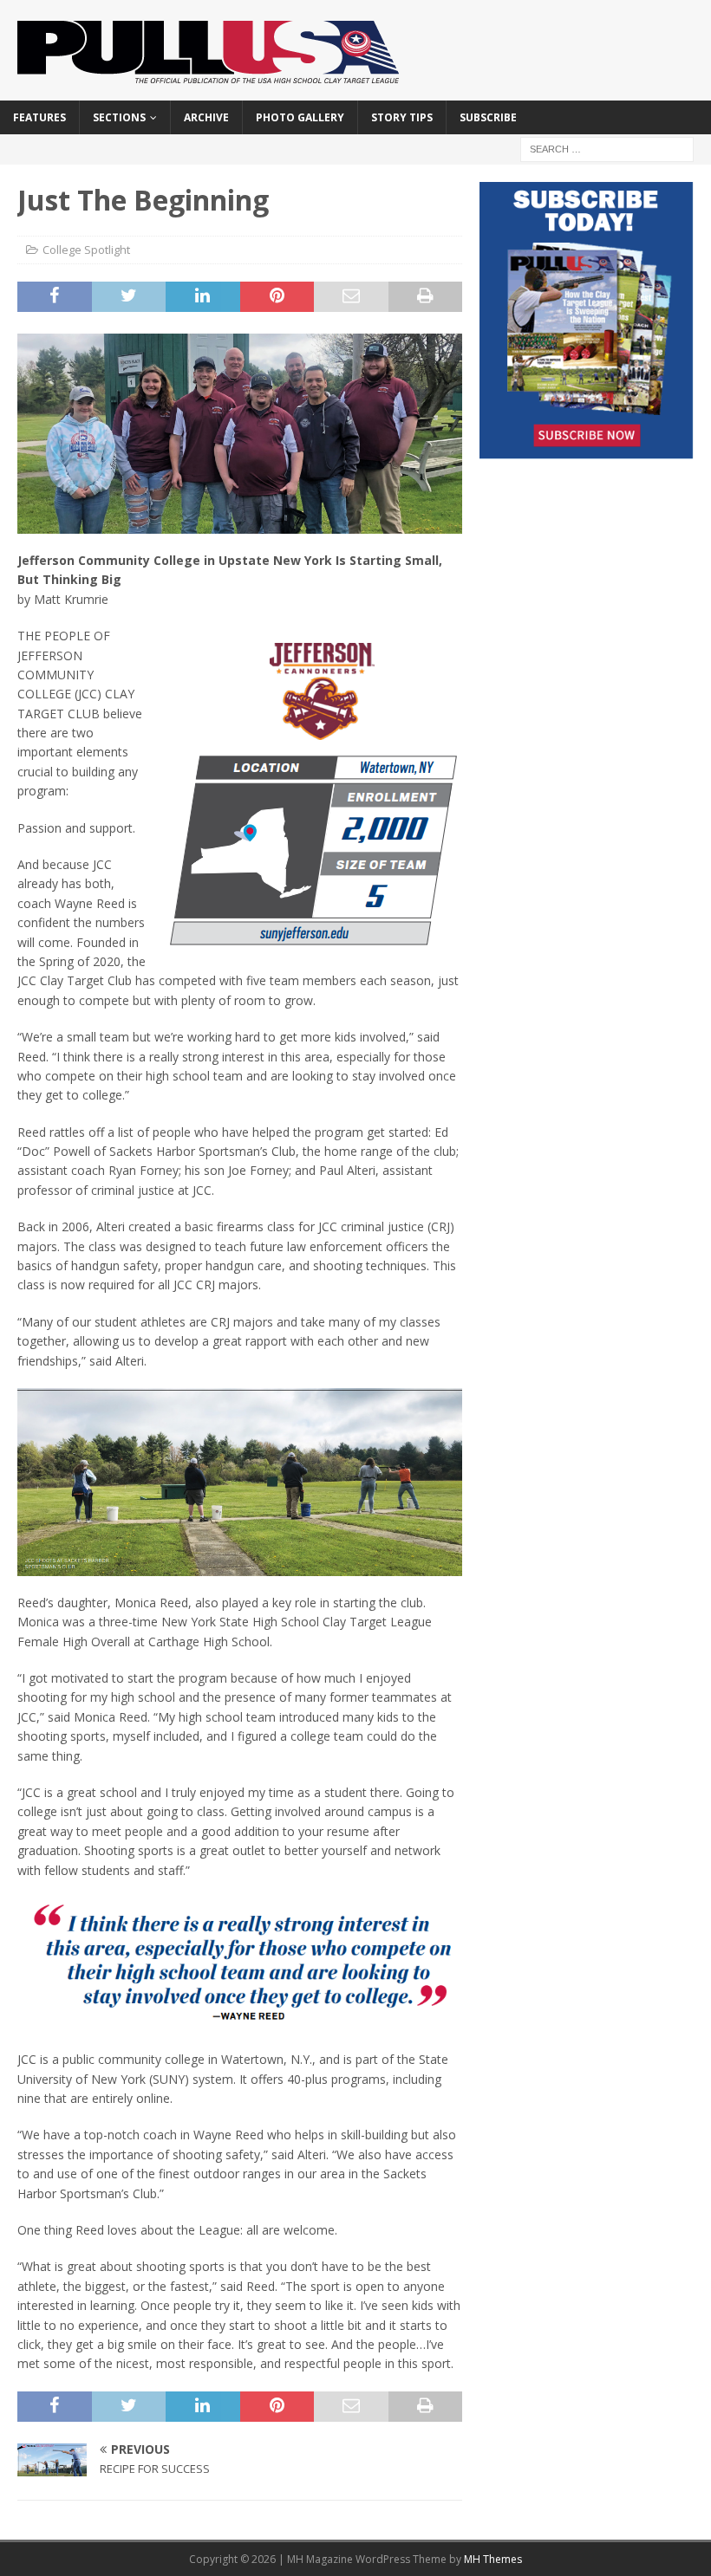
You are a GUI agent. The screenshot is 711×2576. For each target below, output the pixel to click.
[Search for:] (607, 148)
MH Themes (493, 2559)
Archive (206, 117)
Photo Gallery (300, 117)
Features (39, 117)
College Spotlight (86, 250)
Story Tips (402, 117)
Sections (119, 117)
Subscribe (488, 117)
